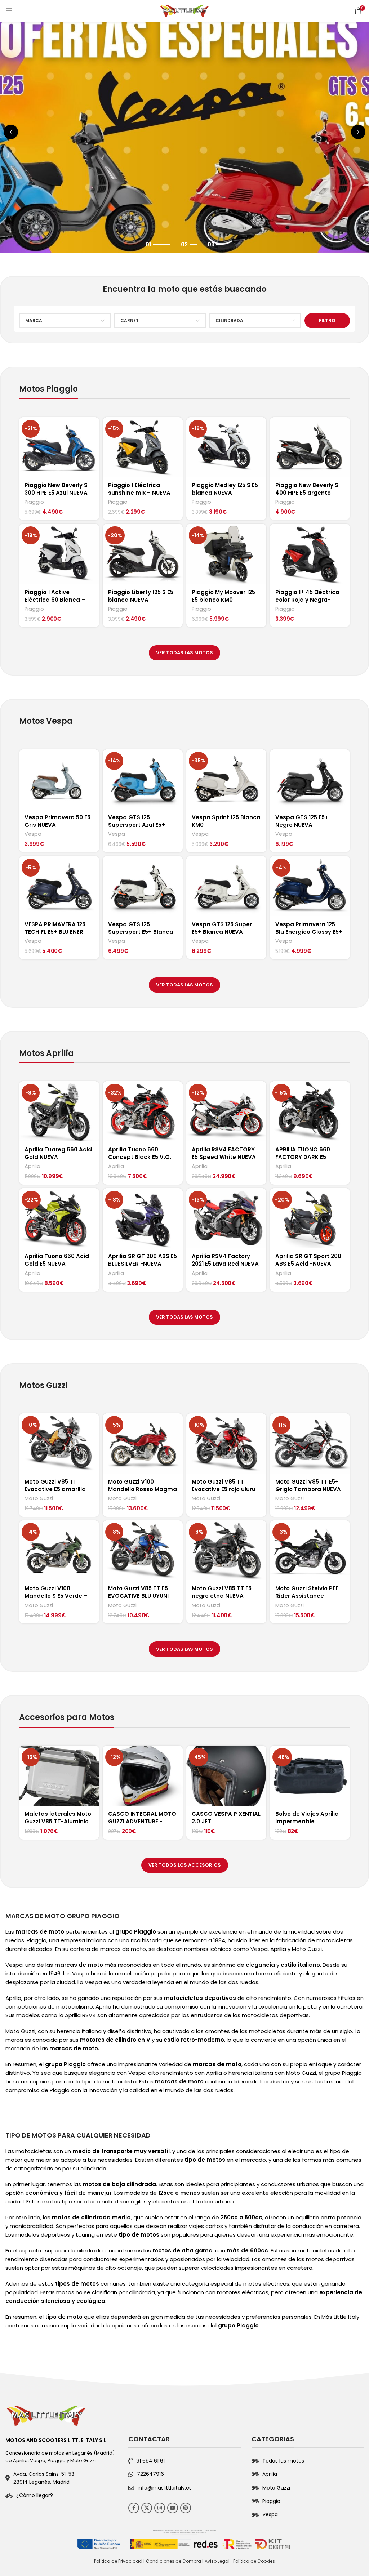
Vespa (33, 834)
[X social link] (147, 2508)
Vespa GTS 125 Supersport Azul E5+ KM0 (137, 825)
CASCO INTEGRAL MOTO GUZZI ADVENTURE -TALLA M (142, 1821)
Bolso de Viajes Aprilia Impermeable (307, 1818)
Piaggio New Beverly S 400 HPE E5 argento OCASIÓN (307, 493)
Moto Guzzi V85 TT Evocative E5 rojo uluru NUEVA (224, 1489)
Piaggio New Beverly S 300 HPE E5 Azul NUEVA (56, 489)
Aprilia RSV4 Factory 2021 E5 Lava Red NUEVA (225, 1260)
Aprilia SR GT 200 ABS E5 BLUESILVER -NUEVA (143, 1260)
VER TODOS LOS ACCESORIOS (185, 1865)
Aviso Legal (217, 2561)
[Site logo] (184, 10)
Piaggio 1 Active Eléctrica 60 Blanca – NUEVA (55, 600)
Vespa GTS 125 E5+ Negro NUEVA (302, 821)
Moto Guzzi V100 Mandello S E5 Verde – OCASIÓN (56, 1596)
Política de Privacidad (118, 2561)
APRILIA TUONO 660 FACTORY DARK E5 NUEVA (303, 1157)
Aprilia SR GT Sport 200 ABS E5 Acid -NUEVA (308, 1260)
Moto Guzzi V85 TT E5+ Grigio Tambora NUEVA (308, 1485)
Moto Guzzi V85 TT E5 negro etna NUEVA (222, 1592)
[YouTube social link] (173, 2508)
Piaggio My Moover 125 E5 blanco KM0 (223, 596)
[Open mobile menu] (9, 11)
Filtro (327, 320)
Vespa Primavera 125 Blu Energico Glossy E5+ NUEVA (309, 932)
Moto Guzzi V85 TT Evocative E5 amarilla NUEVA (55, 1489)
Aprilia (32, 1166)
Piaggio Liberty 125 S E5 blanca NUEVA (141, 596)
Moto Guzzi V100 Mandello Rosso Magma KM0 (143, 1489)
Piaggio (34, 502)
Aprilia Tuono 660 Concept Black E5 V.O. (140, 1153)
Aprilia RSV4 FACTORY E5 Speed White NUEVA (224, 1153)
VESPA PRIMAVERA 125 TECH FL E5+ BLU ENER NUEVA (55, 932)
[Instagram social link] (160, 2508)
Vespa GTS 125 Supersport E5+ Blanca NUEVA (141, 932)
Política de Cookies (254, 2561)
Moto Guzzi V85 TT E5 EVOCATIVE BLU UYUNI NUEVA (138, 1596)
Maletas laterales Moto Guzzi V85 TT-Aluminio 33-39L (58, 1821)
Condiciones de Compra (174, 2561)
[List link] (61, 2495)
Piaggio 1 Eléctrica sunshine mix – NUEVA (139, 489)
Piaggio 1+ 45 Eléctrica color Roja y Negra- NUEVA (307, 600)
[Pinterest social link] (186, 2508)
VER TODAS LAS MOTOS (184, 653)
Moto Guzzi (39, 1499)
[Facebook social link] (134, 2508)
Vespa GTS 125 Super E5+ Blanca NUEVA (222, 928)
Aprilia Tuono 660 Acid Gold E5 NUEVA (57, 1260)
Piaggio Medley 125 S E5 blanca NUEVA (225, 489)
